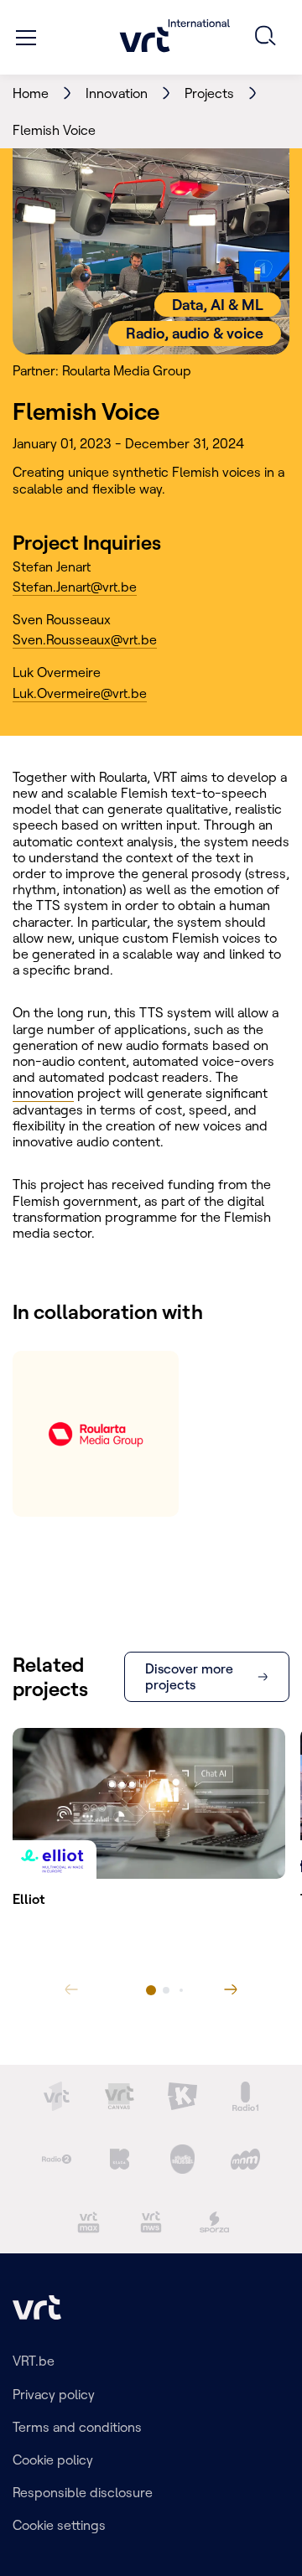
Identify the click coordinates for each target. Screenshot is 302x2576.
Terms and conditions (77, 2427)
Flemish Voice (54, 130)
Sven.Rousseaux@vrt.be (85, 639)
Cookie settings (59, 2525)
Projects (209, 93)
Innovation (117, 93)
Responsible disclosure (83, 2492)
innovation (43, 1093)
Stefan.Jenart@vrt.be (75, 587)
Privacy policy (54, 2394)
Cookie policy (53, 2460)
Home (31, 93)
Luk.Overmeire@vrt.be (80, 693)
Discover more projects (189, 1676)
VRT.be (34, 2361)
